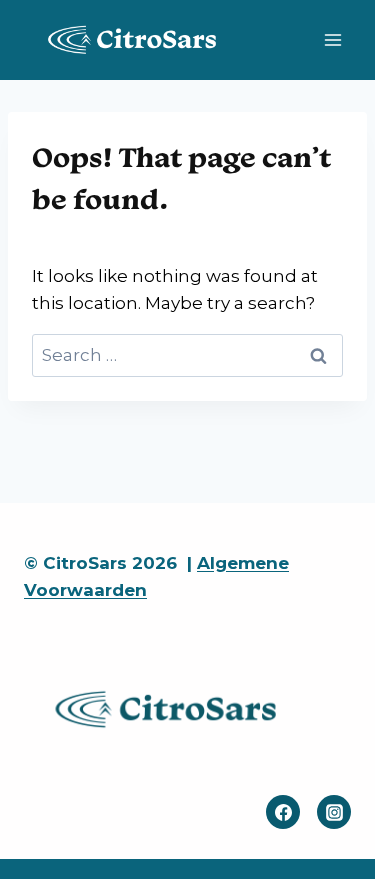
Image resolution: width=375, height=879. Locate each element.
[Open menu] (332, 39)
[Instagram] (334, 812)
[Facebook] (283, 812)
